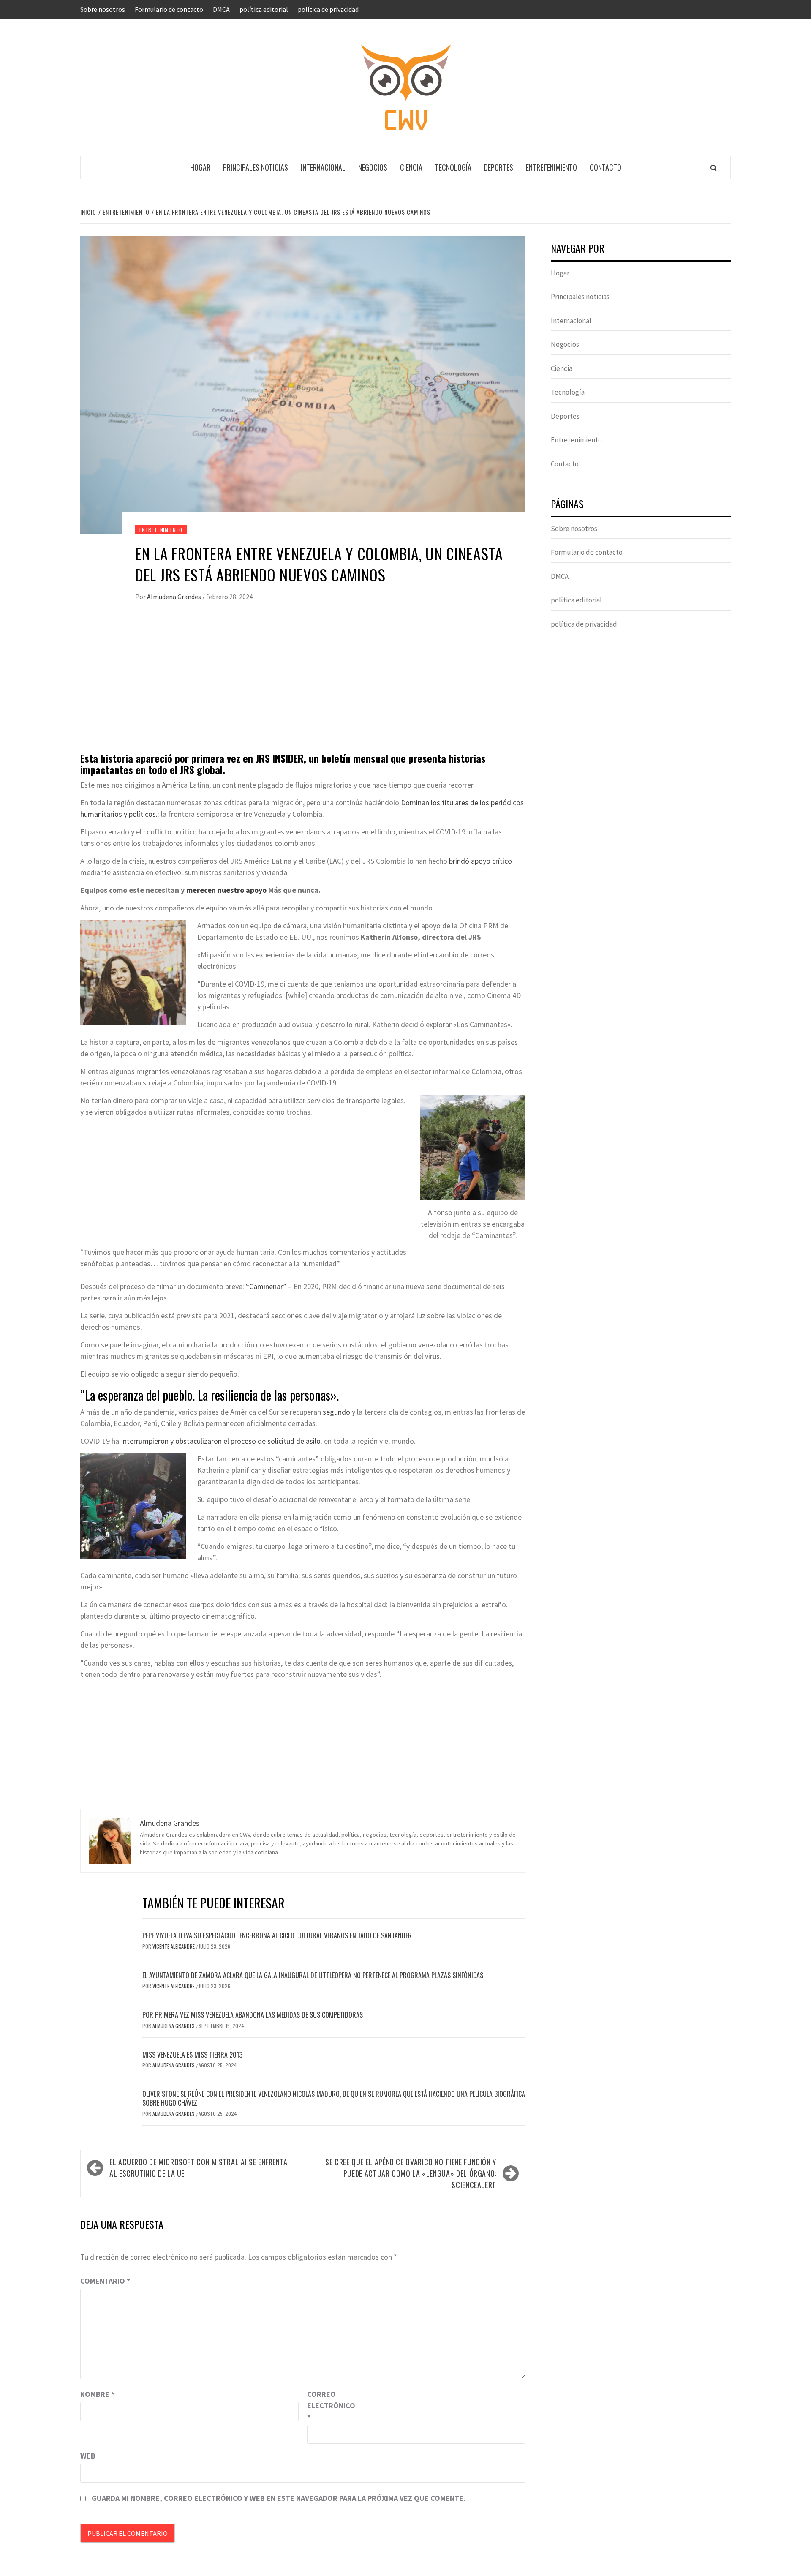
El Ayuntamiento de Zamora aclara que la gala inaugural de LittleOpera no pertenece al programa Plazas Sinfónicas (313, 1975)
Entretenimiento (551, 167)
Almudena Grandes (175, 597)
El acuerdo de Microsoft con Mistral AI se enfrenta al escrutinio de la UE (199, 2168)
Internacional (323, 167)
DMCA (221, 9)
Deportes (499, 167)
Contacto (606, 167)
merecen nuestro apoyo (226, 890)
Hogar (200, 167)
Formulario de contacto (169, 9)
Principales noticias (256, 167)
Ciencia (411, 167)
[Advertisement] (303, 685)
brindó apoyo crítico (480, 861)
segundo (336, 1412)
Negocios (373, 167)
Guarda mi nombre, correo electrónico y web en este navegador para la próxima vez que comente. (279, 2498)
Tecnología (453, 167)
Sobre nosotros (103, 9)
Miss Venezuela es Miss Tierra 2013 (192, 2055)
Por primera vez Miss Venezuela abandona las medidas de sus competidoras (253, 2015)
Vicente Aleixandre (174, 1946)
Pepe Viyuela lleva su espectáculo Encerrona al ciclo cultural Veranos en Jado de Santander (277, 1935)
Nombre (97, 2394)
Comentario (105, 2281)
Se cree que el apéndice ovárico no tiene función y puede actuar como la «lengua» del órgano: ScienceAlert (411, 2173)
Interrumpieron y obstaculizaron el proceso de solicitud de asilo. (222, 1441)
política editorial (264, 9)
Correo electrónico (328, 2406)
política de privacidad (328, 9)
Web (88, 2456)
